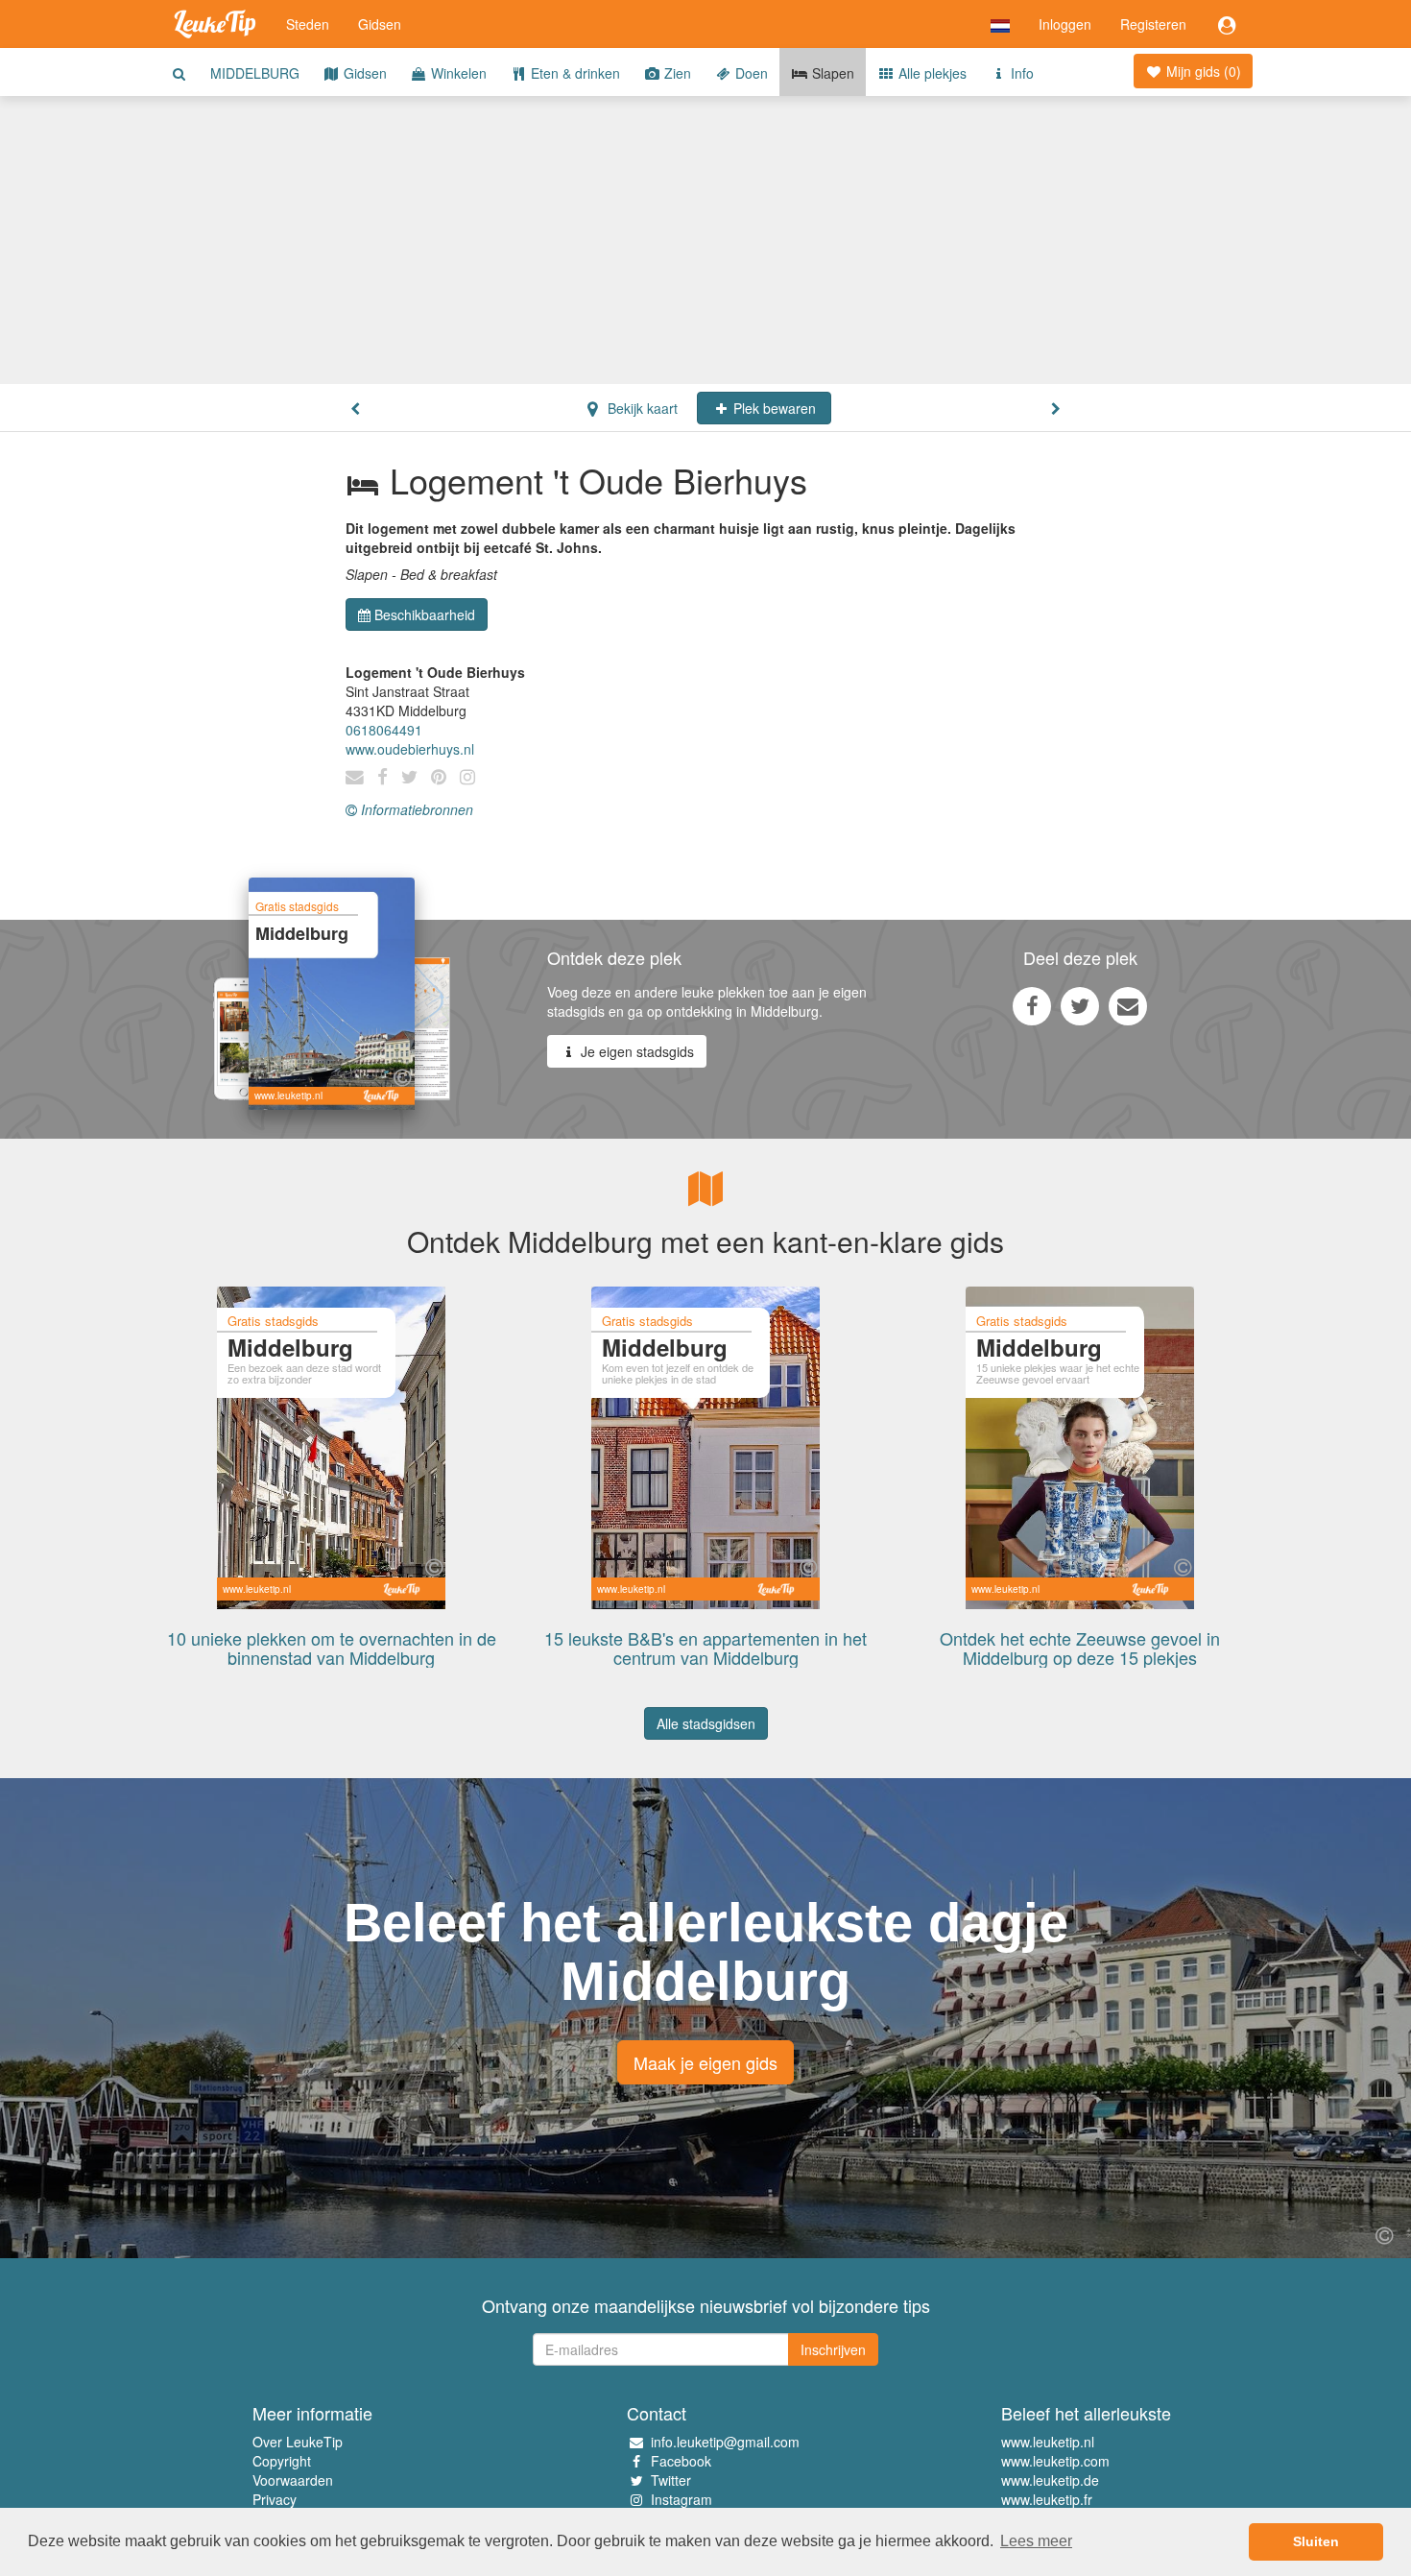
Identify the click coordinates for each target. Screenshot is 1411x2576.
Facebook (681, 2461)
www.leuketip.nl (1048, 2442)
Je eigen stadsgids (635, 1051)
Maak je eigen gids (705, 2062)
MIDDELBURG (255, 73)
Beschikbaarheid (425, 614)
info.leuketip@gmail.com (725, 2442)
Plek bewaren (773, 408)
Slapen (831, 73)
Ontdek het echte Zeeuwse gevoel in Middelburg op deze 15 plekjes (1080, 1648)
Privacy (275, 2499)
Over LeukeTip (298, 2442)
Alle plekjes (931, 73)
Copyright (282, 2461)
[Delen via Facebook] (1032, 1005)
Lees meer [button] (1036, 2541)
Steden (308, 24)
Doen (750, 73)
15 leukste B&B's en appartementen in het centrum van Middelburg (705, 1648)
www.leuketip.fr (1047, 2499)
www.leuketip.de (1050, 2480)
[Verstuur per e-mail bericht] (1128, 1005)
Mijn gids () (1202, 71)
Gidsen (380, 24)
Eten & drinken (574, 73)
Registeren (1153, 24)
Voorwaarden (293, 2480)
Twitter (671, 2480)
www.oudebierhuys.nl (410, 749)
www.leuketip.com (1055, 2461)
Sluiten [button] (1316, 2541)
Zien (676, 73)
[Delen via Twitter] (1080, 1005)
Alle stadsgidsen (706, 1723)
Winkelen (457, 73)
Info (1020, 73)
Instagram (682, 2499)
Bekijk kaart (641, 408)
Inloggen (1065, 24)
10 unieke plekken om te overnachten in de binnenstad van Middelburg (332, 1648)
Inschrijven (833, 2349)
